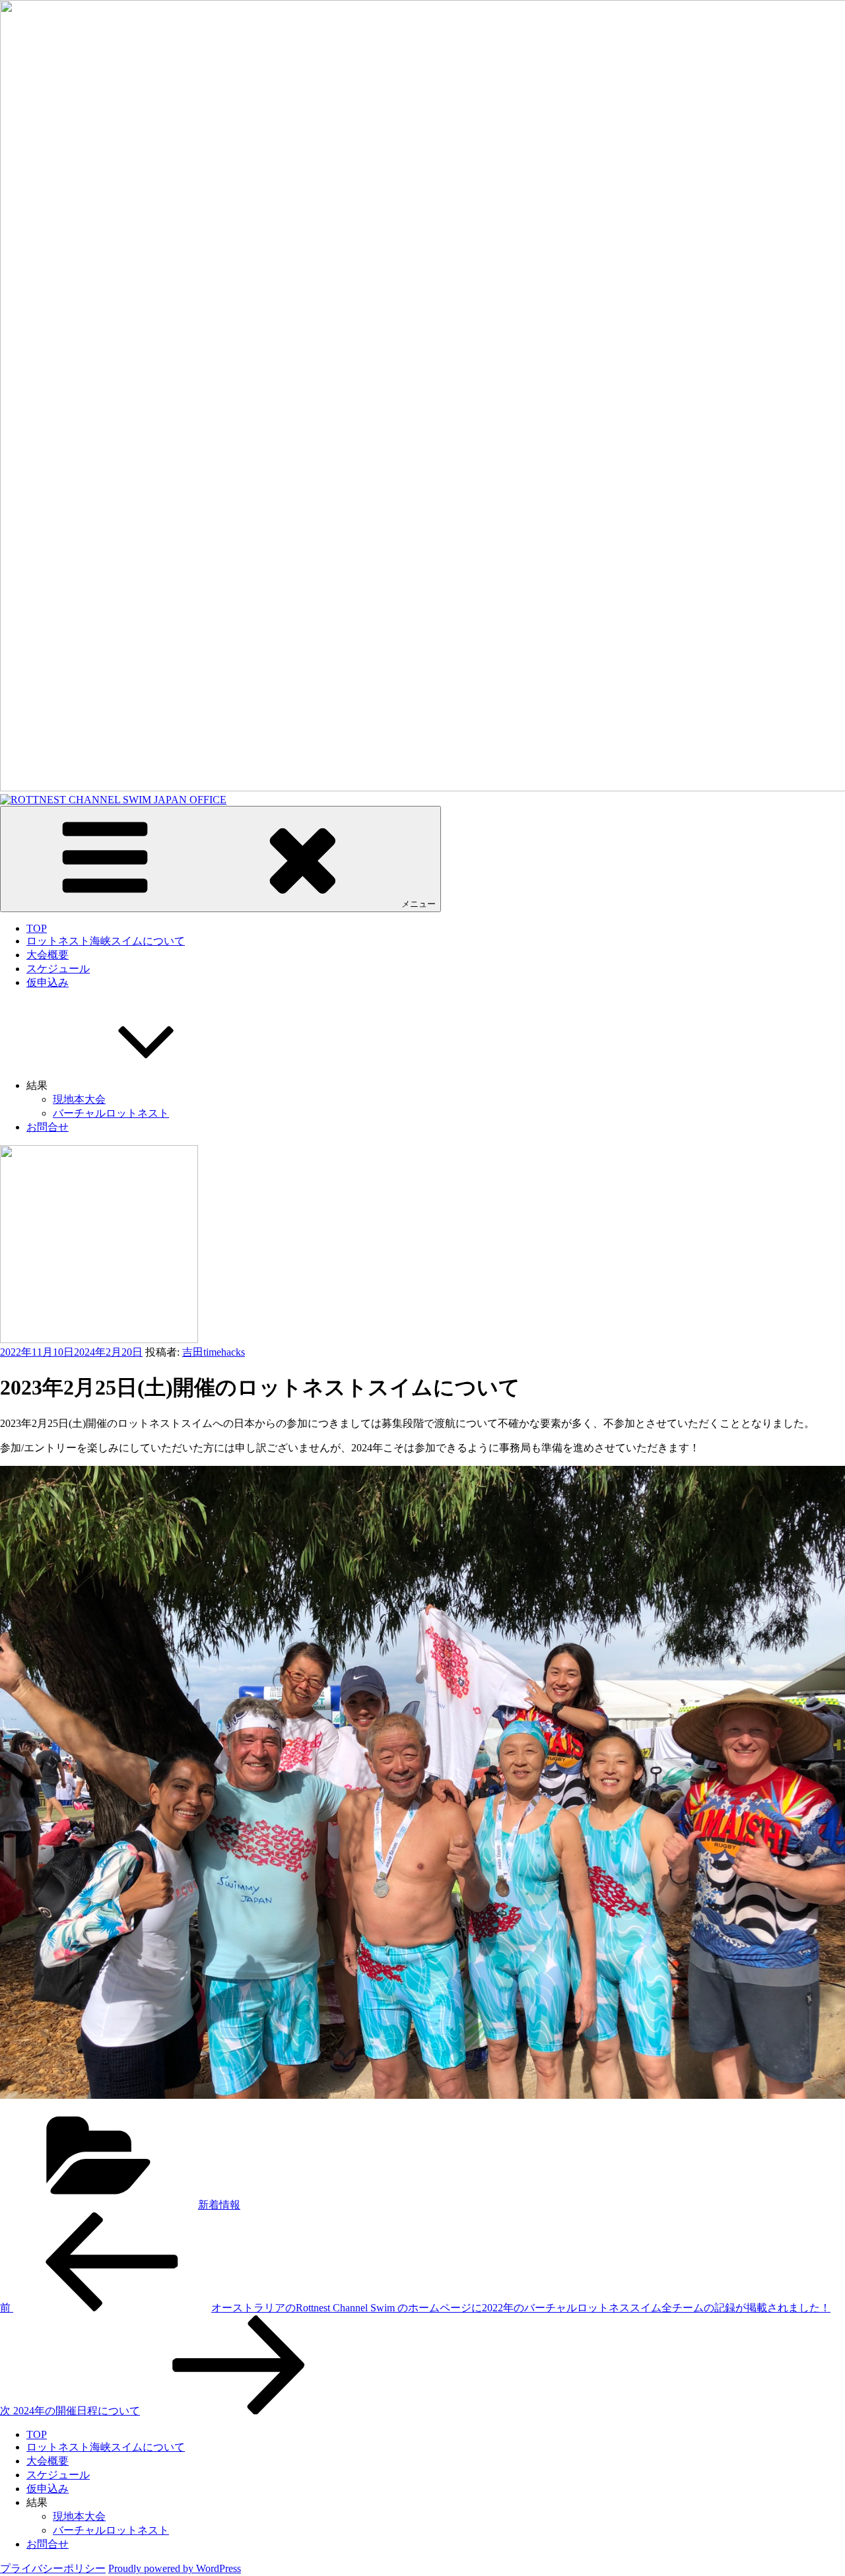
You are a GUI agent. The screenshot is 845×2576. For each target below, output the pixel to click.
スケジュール (58, 969)
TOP (37, 928)
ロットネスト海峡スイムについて (106, 941)
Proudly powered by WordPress (175, 2568)
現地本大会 (79, 1099)
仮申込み (48, 982)
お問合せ (48, 1127)
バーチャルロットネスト (111, 1113)
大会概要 (48, 955)
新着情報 (219, 2205)
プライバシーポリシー (53, 2568)
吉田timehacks (214, 1352)
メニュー (419, 904)
